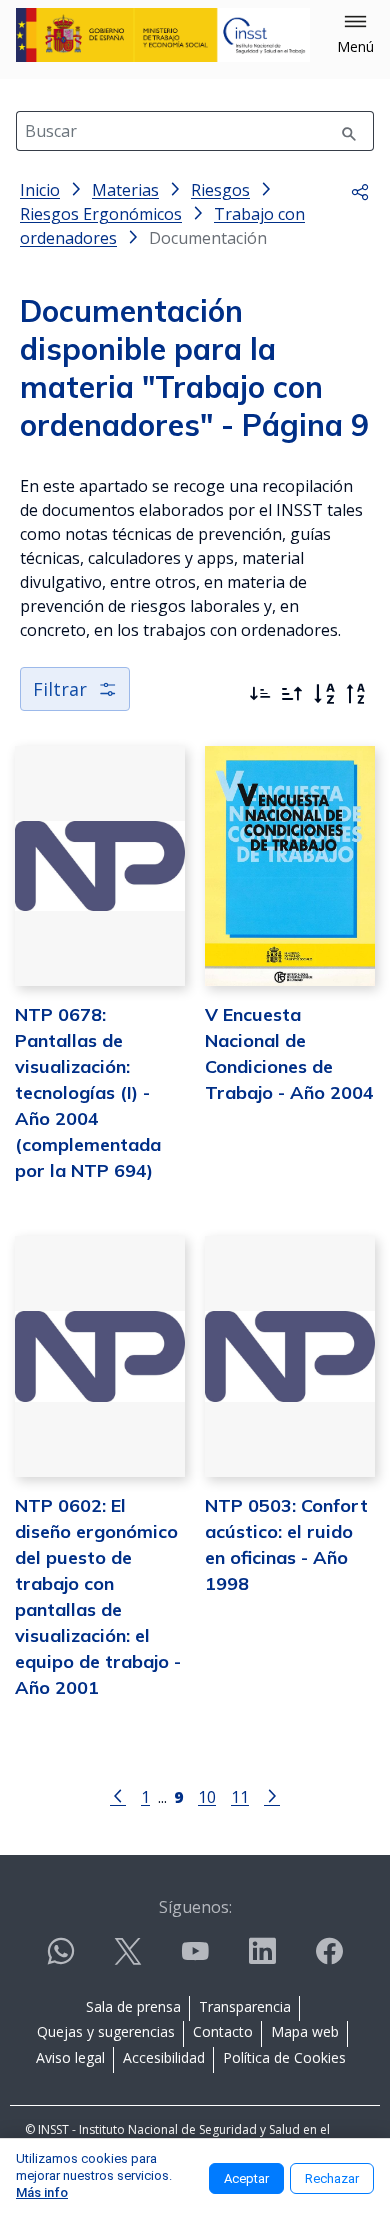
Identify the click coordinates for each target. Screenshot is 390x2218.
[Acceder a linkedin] (262, 1959)
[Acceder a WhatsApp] (61, 1959)
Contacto (223, 2031)
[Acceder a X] (128, 1959)
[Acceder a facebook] (329, 1959)
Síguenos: (195, 1907)
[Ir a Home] (163, 35)
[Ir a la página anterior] (118, 1795)
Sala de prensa (133, 2006)
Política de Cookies (284, 2057)
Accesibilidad (164, 2057)
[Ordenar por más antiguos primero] (292, 694)
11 (240, 1796)
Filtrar (60, 689)
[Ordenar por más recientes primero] (260, 694)
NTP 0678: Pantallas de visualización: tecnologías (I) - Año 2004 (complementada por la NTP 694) (88, 1092)
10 (207, 1796)
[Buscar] (349, 131)
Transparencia (245, 2006)
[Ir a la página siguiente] (272, 1795)
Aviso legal (70, 2057)
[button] (355, 35)
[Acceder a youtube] (195, 1959)
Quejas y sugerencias (106, 2031)
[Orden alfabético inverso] (356, 694)
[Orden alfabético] (324, 694)
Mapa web (305, 2031)
